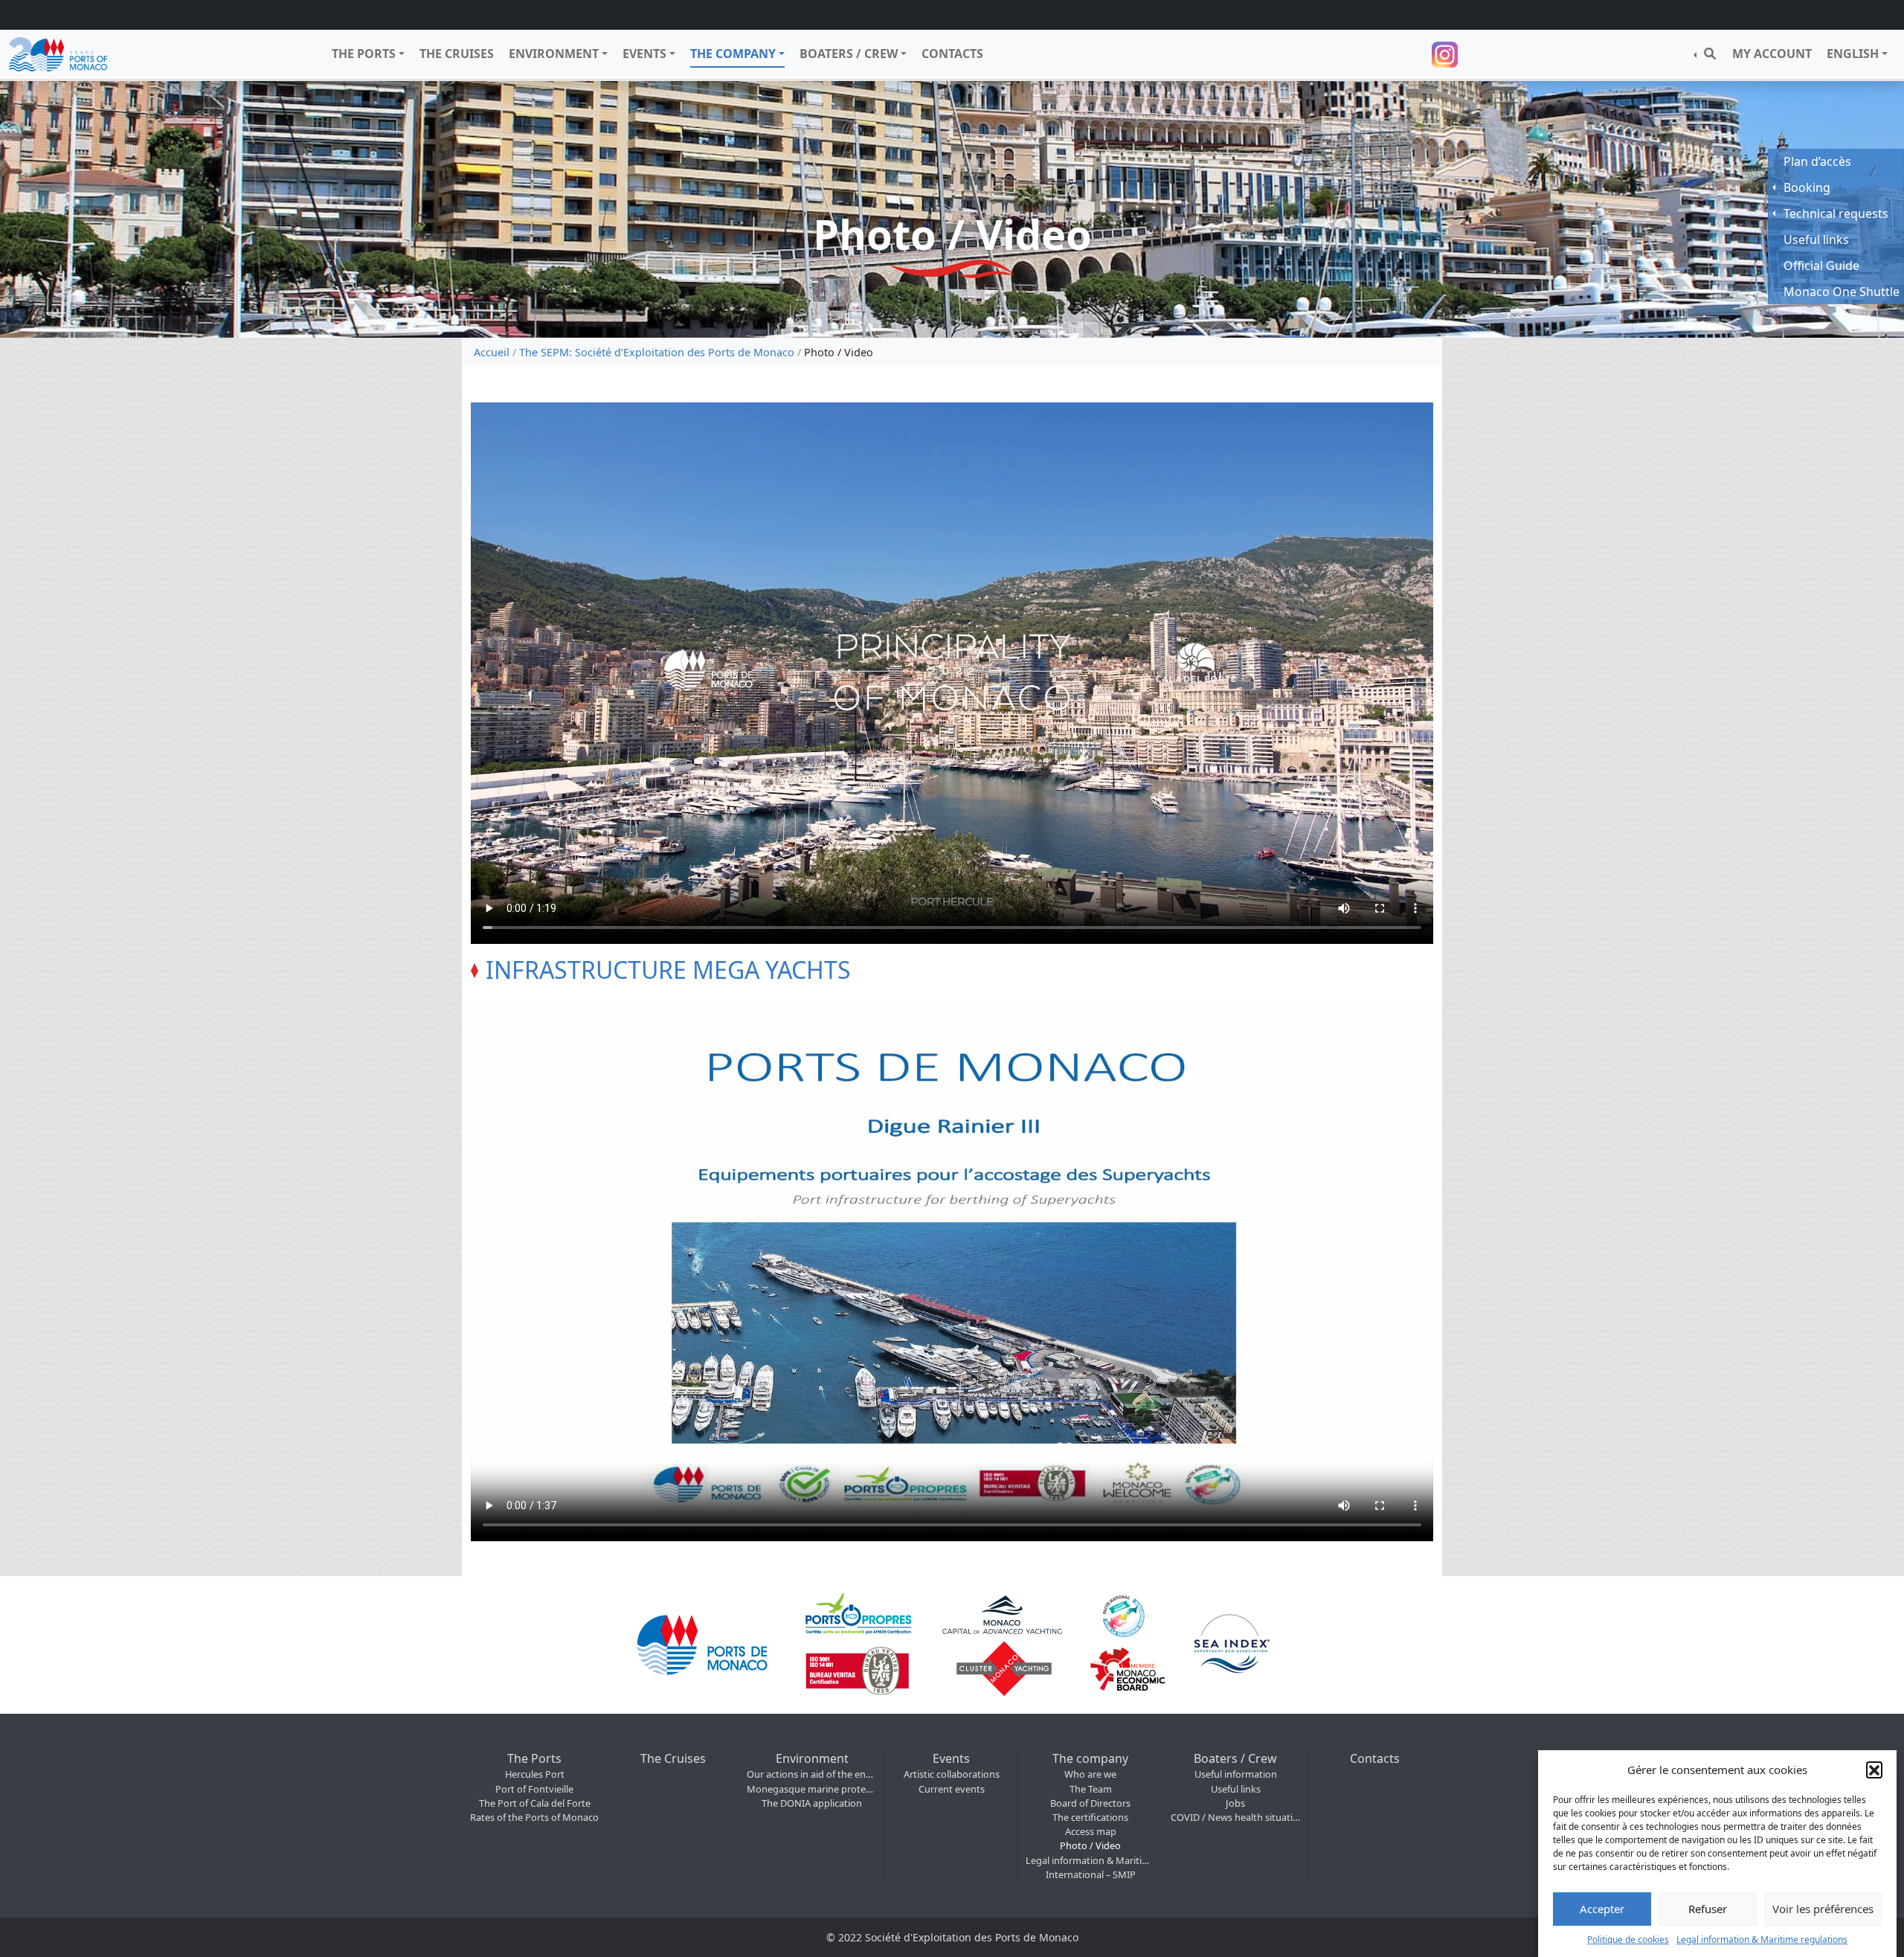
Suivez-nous (1447, 55)
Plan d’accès (1817, 161)
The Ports (364, 54)
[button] (1874, 1770)
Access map (1091, 1831)
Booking (1807, 187)
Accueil (492, 352)
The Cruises (457, 54)
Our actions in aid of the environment (812, 1774)
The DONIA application (812, 1803)
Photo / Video (1090, 1845)
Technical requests (1836, 213)
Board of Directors (1090, 1803)
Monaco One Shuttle (1842, 292)
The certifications (1090, 1817)
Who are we (1090, 1774)
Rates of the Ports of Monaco (534, 1817)
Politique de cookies (1628, 1939)
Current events (952, 1789)
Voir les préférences (1823, 1909)
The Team (1091, 1789)
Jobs (1235, 1803)
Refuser (1708, 1909)
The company (733, 54)
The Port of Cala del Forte (535, 1803)
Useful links (1236, 1789)
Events (644, 54)
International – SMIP (1091, 1874)
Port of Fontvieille (534, 1789)
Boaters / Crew (849, 54)
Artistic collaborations (952, 1774)
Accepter (1602, 1909)
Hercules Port (535, 1774)
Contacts (952, 54)
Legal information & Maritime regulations (1762, 1939)
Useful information (1236, 1774)
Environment (554, 54)
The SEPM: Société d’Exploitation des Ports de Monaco (657, 352)
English (1853, 54)
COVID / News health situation (1236, 1817)
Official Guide (1821, 266)
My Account (1772, 54)
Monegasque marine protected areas (812, 1789)
